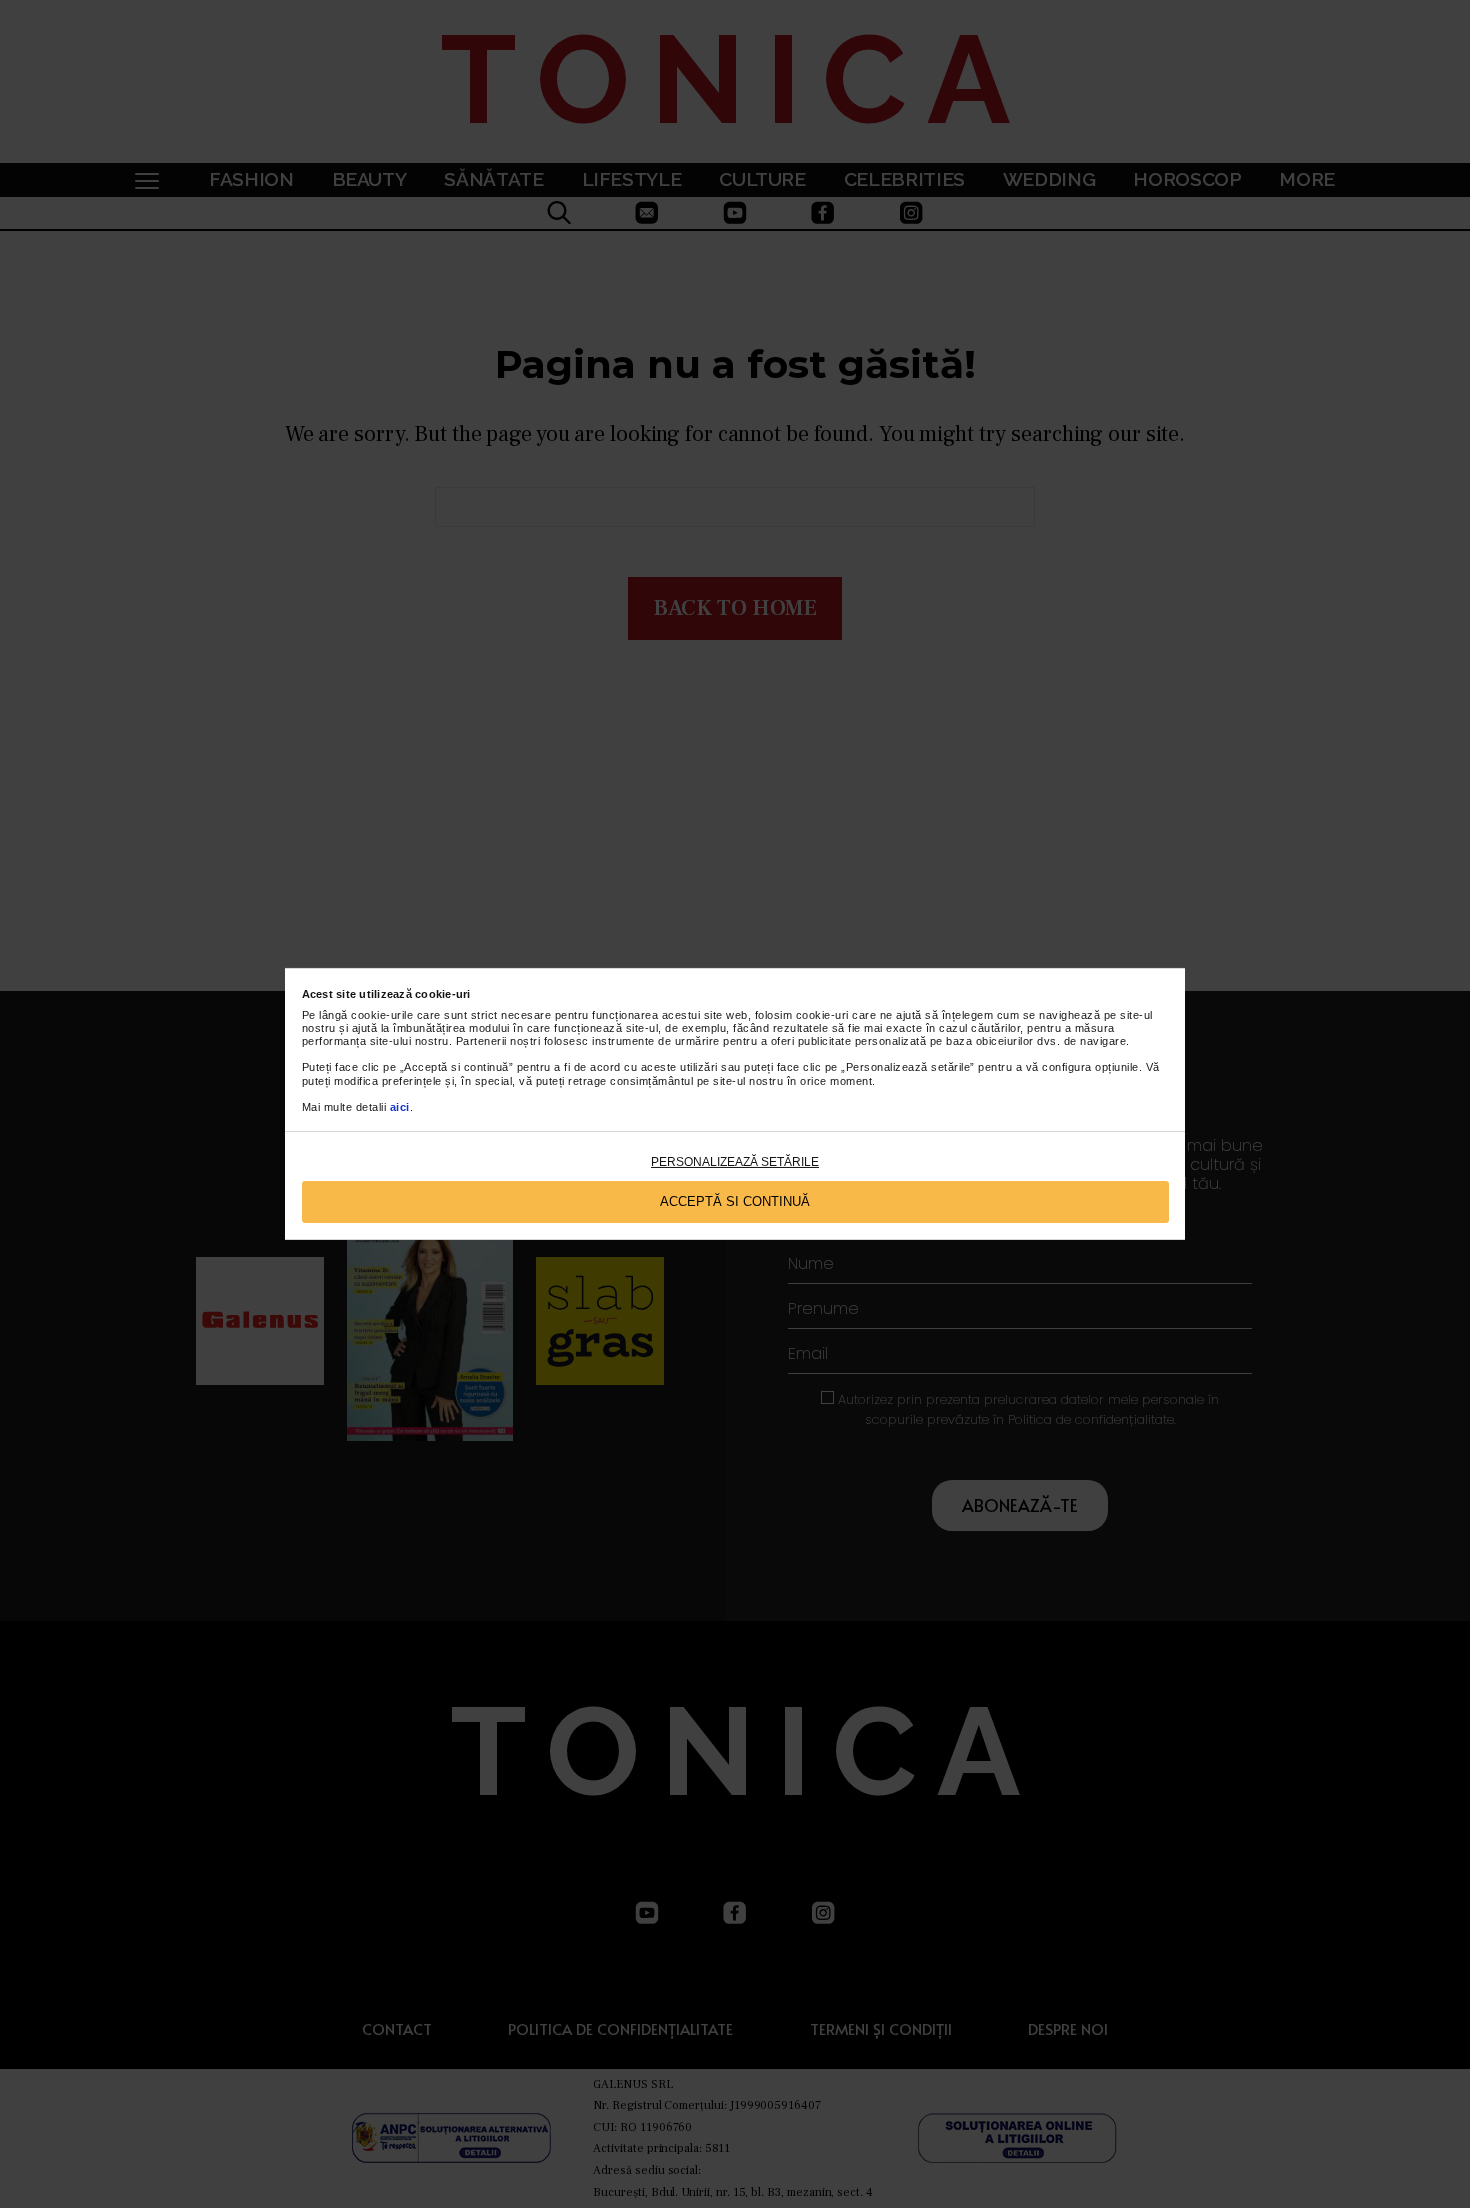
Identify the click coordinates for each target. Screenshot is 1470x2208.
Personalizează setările (735, 1162)
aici (400, 1107)
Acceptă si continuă (735, 1201)
